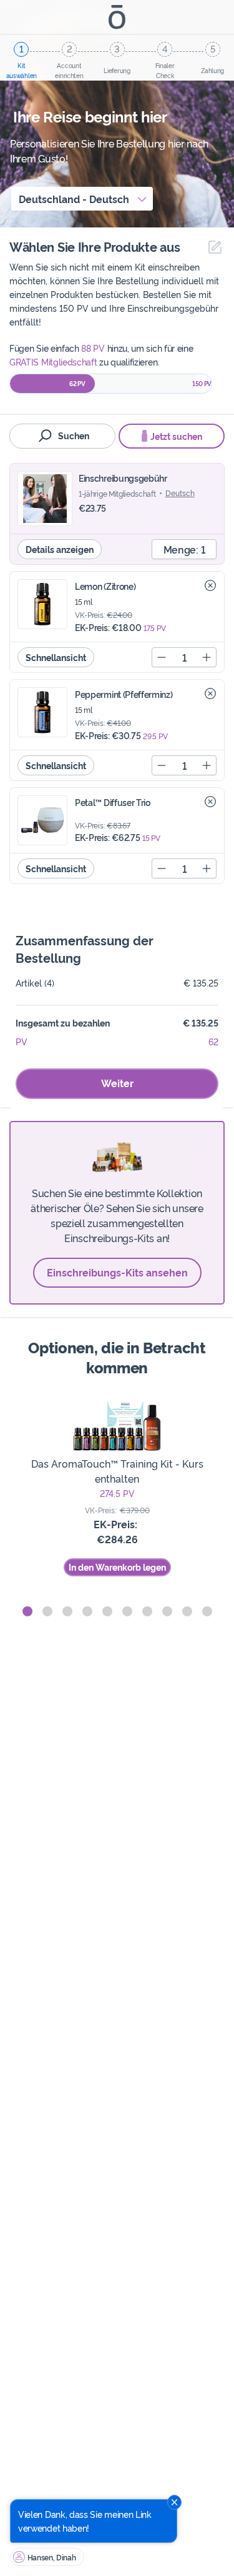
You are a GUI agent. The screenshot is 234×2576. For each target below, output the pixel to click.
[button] (27, 1611)
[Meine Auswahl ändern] (212, 247)
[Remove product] (210, 585)
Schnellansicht (56, 657)
